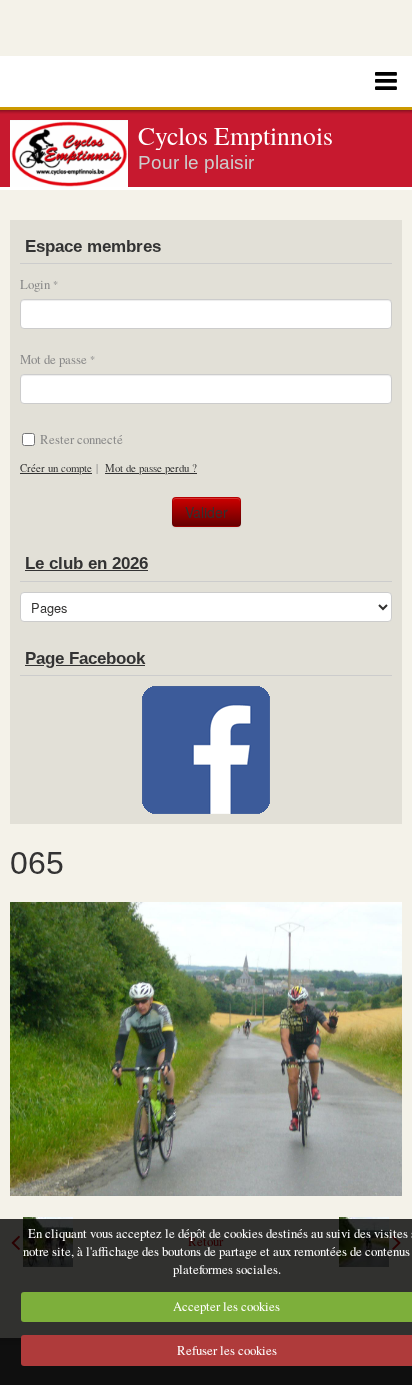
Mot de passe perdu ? (151, 468)
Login (35, 284)
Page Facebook (85, 658)
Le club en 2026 (86, 563)
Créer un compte (56, 468)
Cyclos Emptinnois (235, 135)
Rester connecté (81, 439)
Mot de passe (53, 359)
